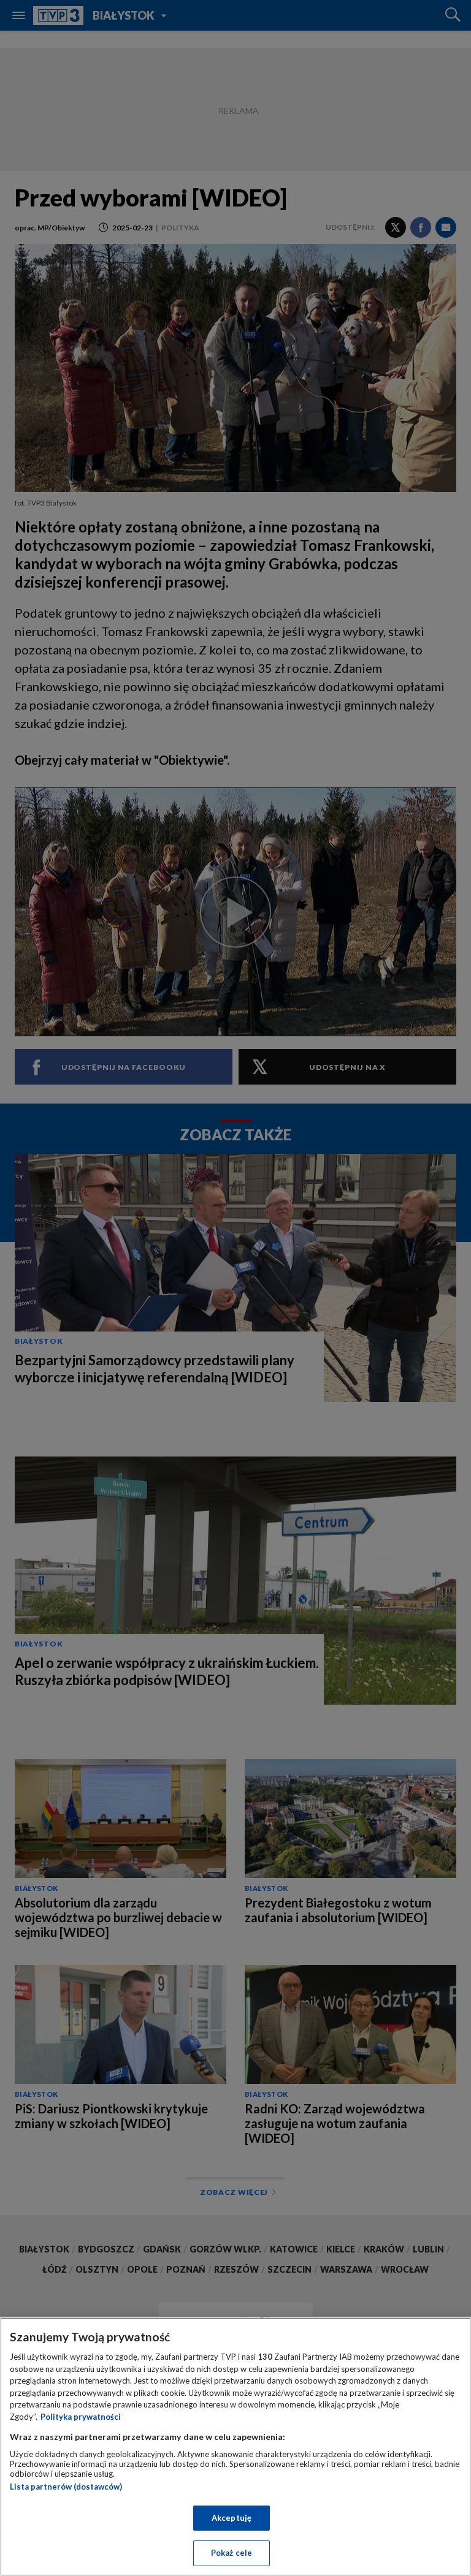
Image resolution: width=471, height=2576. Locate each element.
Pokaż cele (232, 2553)
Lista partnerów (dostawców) (66, 2487)
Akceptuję (232, 2518)
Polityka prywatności (81, 2417)
